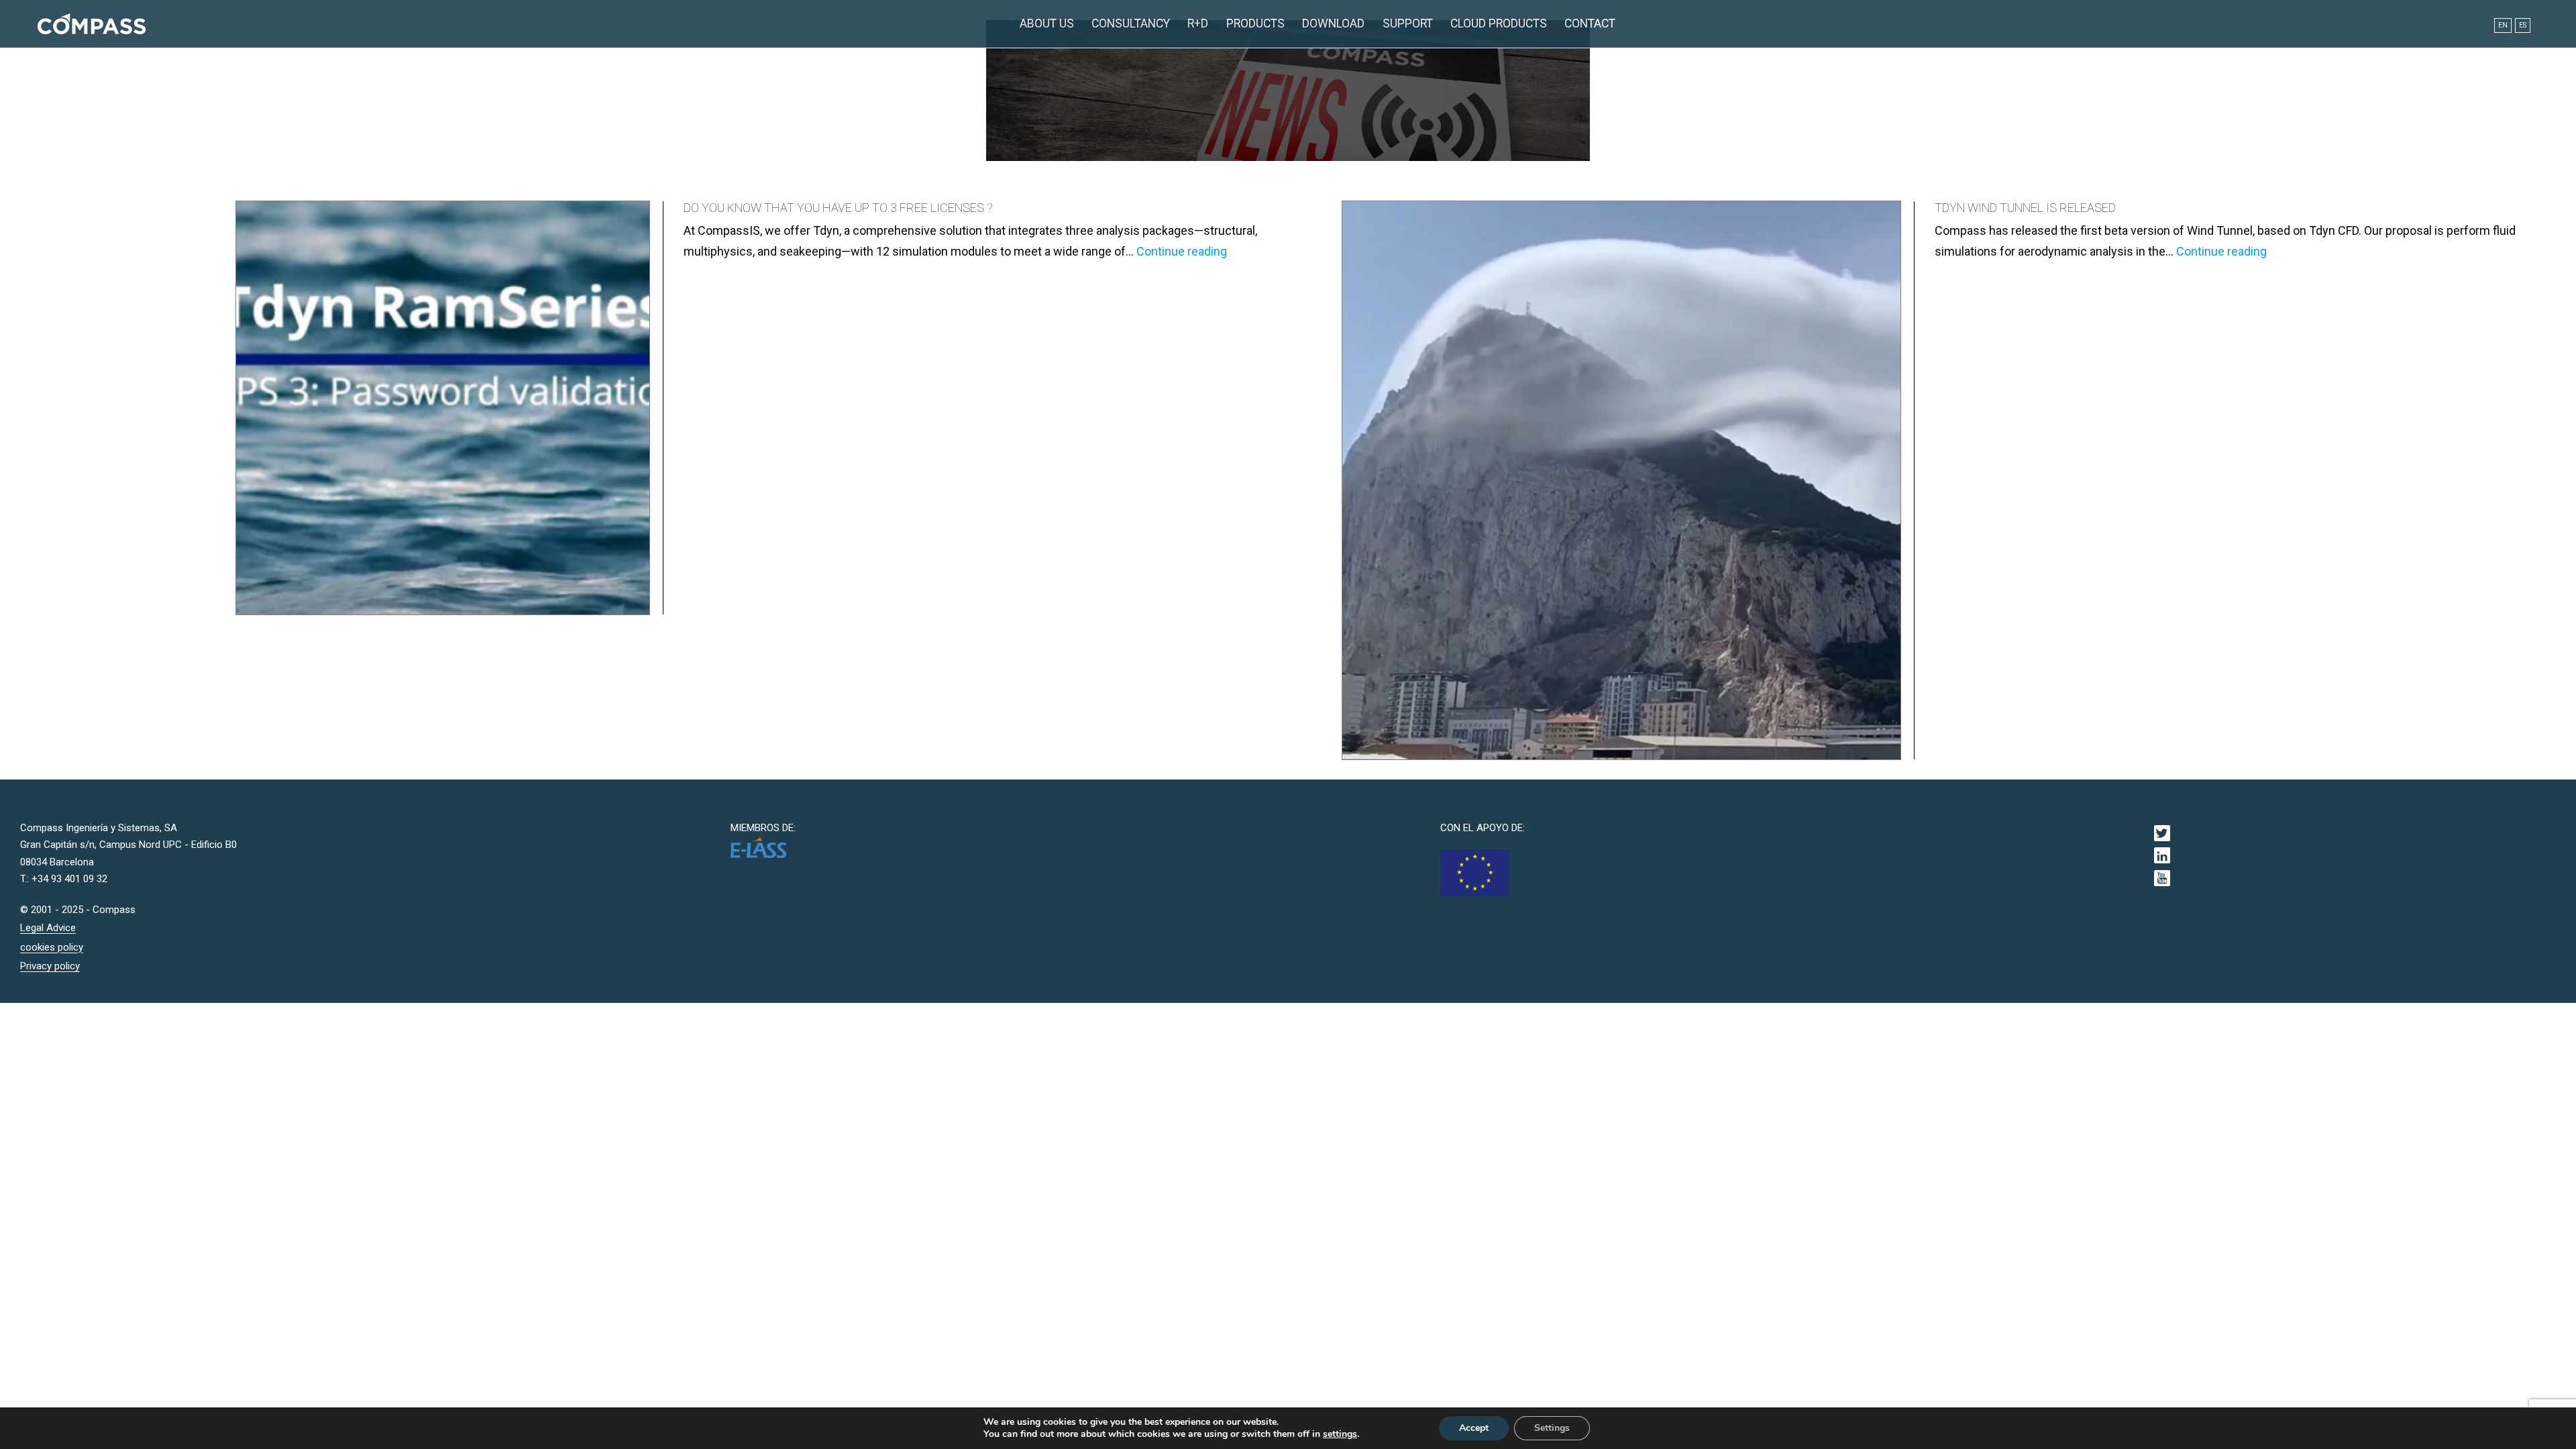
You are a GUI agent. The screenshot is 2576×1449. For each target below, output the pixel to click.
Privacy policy (50, 966)
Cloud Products (1499, 23)
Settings (1552, 1428)
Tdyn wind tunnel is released (2025, 208)
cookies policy (52, 947)
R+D (1198, 23)
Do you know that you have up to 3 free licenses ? (838, 208)
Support (1408, 23)
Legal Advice (48, 928)
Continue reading (1182, 251)
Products (1255, 23)
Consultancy (1131, 23)
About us (1047, 23)
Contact (1590, 23)
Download (1333, 23)
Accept (1474, 1428)
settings (1340, 1434)
